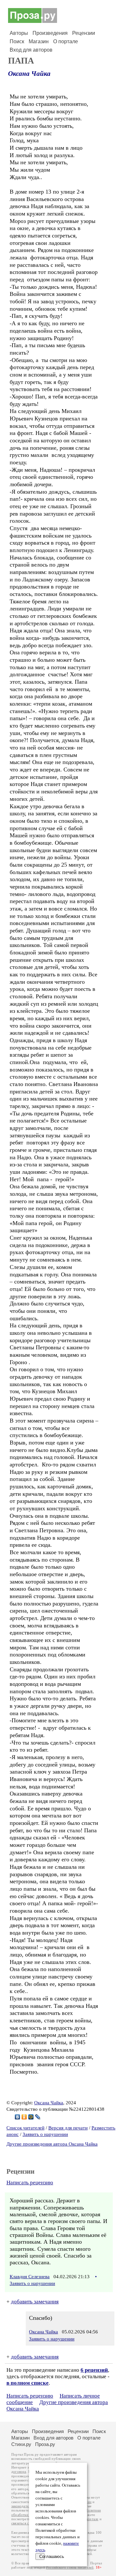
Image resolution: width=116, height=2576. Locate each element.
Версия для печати (68, 2128)
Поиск (17, 41)
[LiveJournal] (38, 2117)
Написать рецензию (30, 2183)
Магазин (39, 41)
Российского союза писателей (70, 2567)
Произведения (50, 33)
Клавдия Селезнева (30, 2277)
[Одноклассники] (24, 2117)
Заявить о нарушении (45, 2134)
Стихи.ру (21, 2444)
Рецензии (84, 33)
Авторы (19, 33)
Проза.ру (45, 2444)
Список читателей (25, 2128)
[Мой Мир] (31, 2117)
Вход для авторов (31, 50)
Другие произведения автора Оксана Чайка (52, 2144)
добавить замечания (35, 2302)
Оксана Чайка (29, 74)
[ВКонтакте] (18, 2117)
